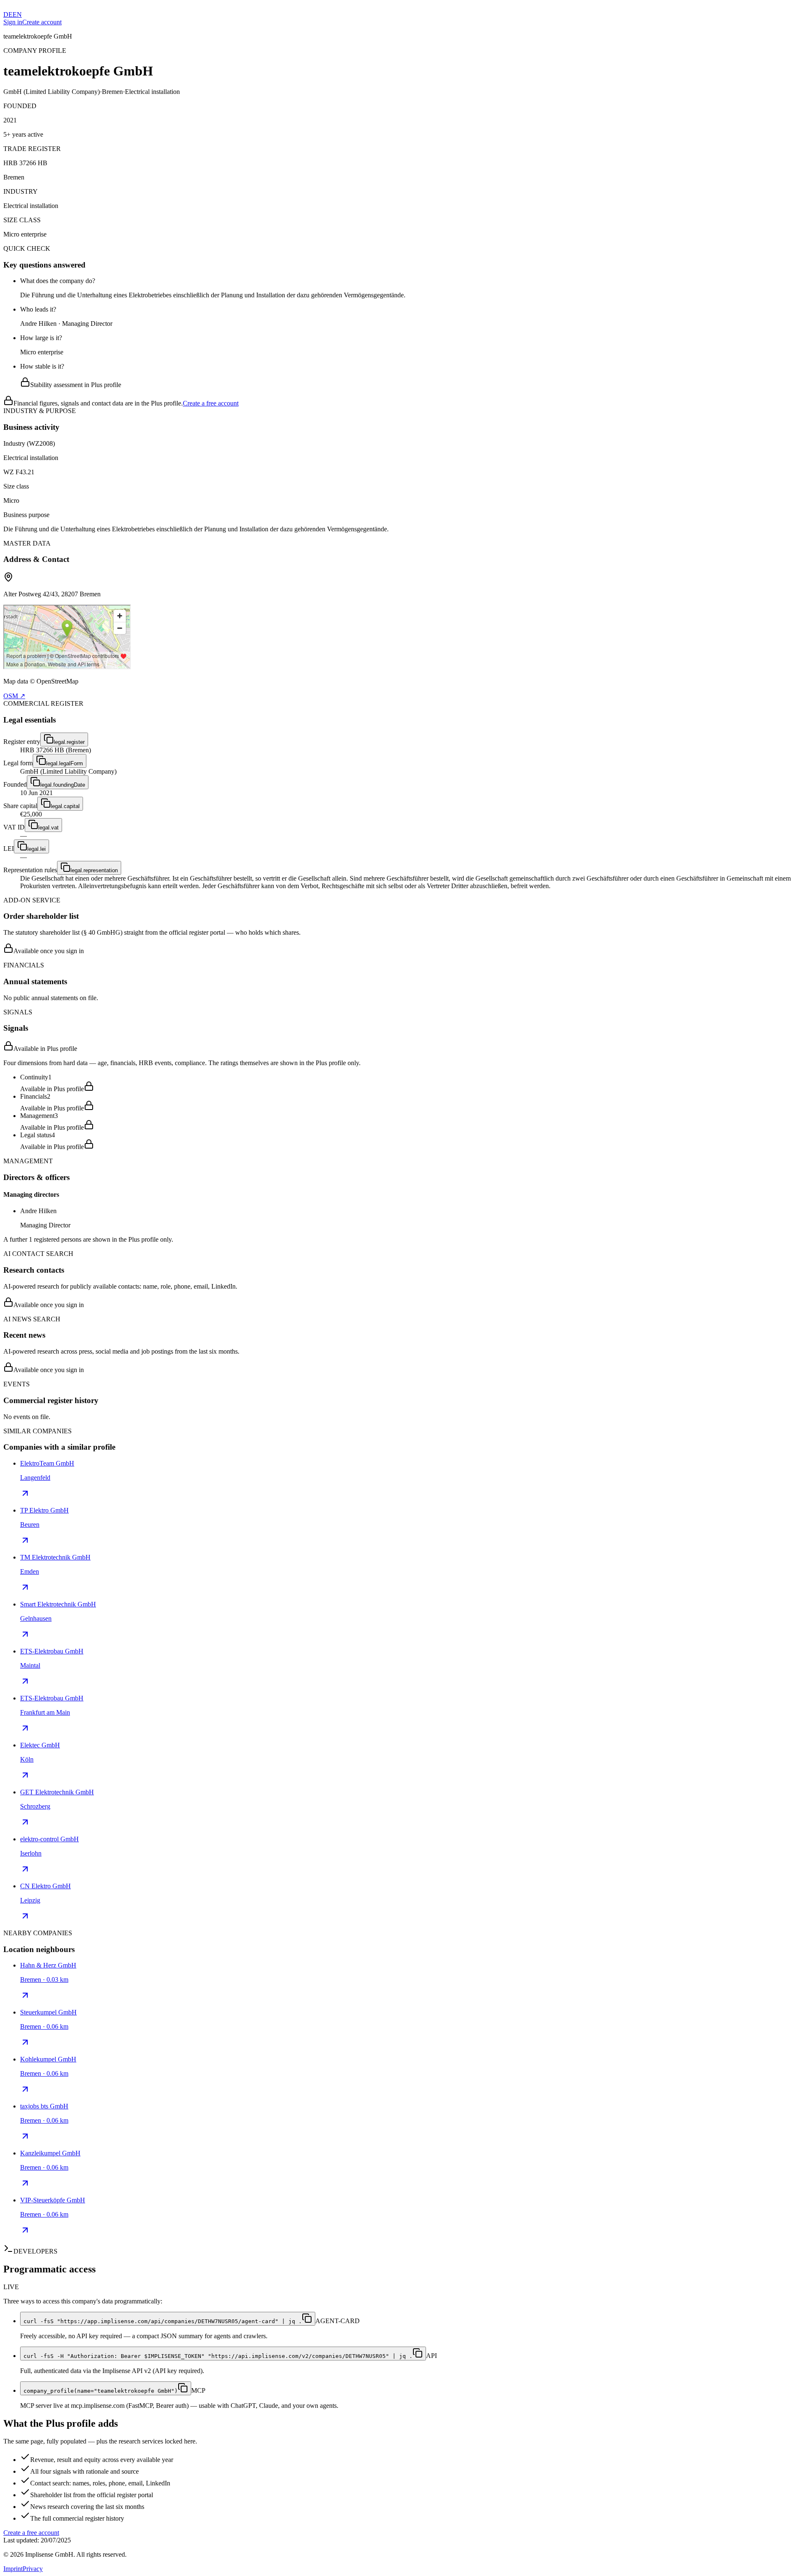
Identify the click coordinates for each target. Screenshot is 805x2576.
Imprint (13, 2569)
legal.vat (48, 828)
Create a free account (211, 403)
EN (17, 14)
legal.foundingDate (63, 785)
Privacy (33, 2569)
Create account (42, 22)
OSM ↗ (14, 696)
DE (8, 14)
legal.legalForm (65, 763)
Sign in (13, 22)
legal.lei (36, 849)
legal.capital (65, 806)
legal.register (69, 742)
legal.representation (94, 870)
